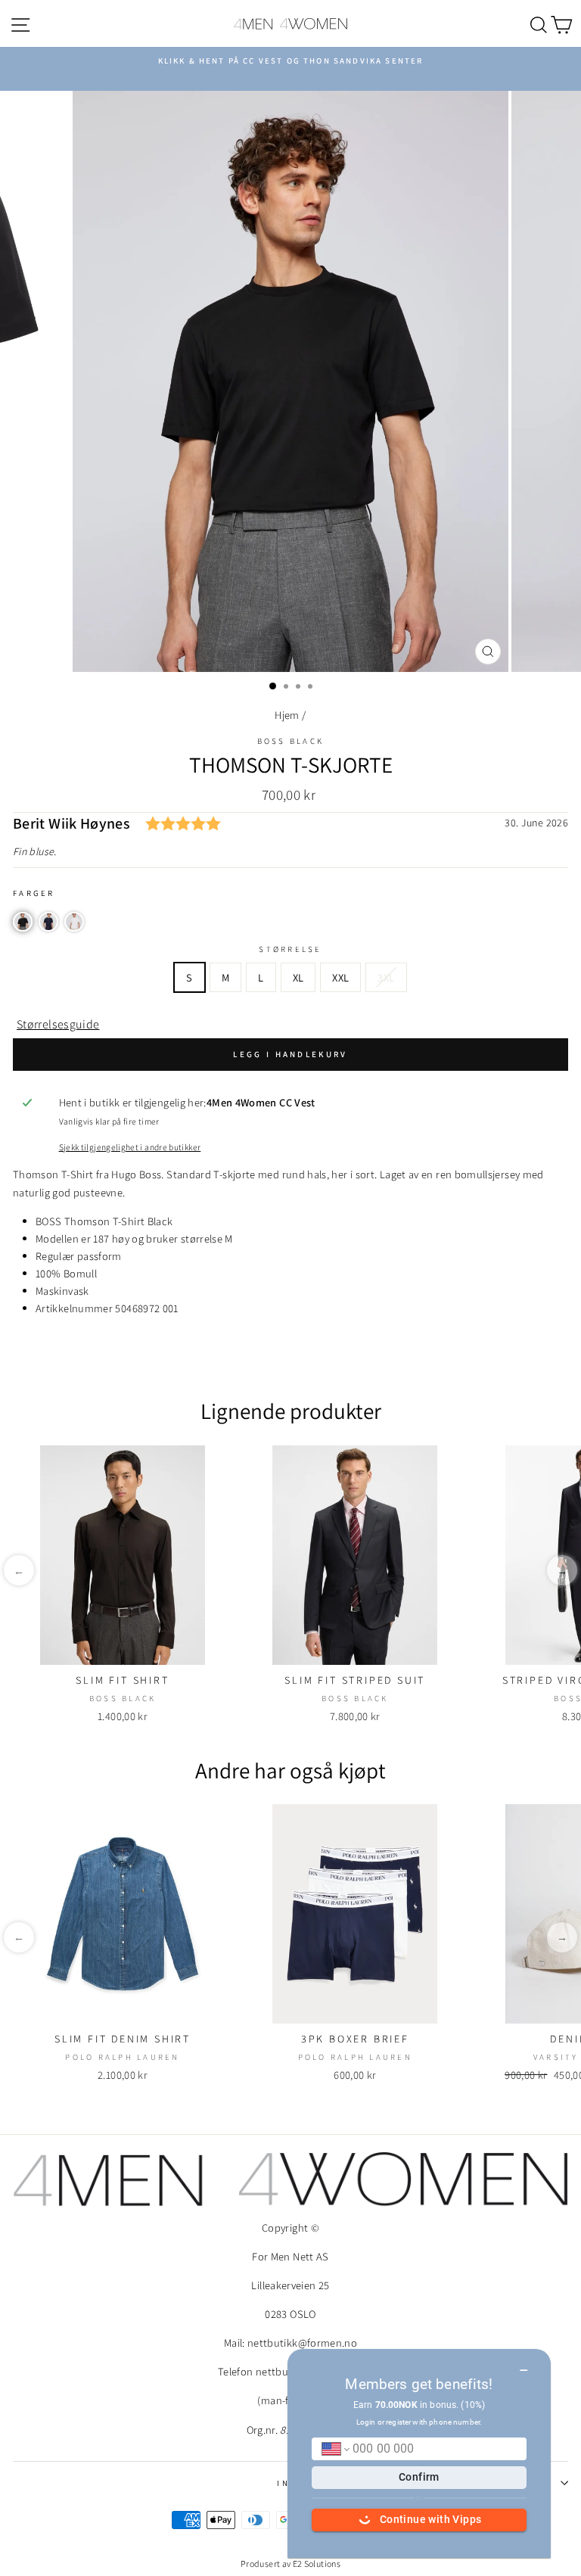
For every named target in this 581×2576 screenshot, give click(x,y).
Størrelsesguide (58, 1024)
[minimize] (524, 2365)
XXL (340, 977)
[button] (23, 922)
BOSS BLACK (291, 741)
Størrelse (290, 949)
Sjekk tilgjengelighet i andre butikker (130, 1147)
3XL (386, 977)
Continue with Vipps (431, 2519)
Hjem (287, 715)
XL (298, 977)
